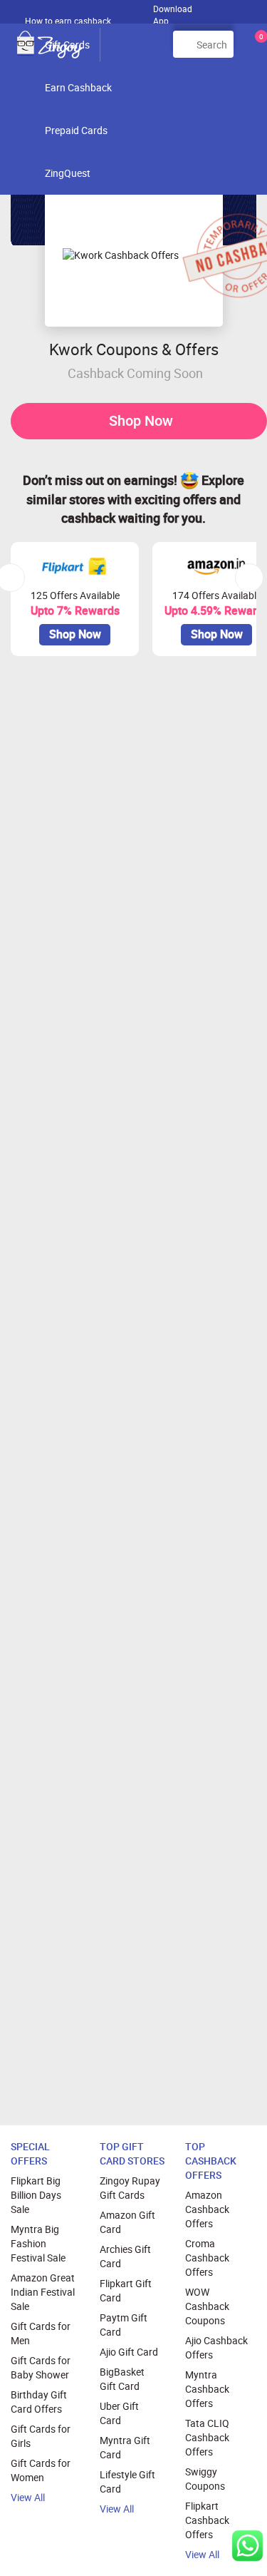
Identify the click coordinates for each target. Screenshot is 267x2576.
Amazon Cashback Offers (207, 2209)
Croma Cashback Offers (207, 2258)
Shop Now (141, 420)
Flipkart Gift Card (126, 2290)
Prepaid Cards (76, 130)
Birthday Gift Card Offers (39, 2402)
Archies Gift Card (125, 2256)
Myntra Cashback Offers (207, 2389)
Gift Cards (67, 45)
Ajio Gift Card (129, 2352)
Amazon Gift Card (127, 2222)
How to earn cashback (69, 21)
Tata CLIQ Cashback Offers (207, 2437)
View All (28, 2497)
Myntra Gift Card (125, 2447)
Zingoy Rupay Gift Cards (130, 2188)
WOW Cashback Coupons (207, 2306)
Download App (173, 11)
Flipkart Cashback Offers (207, 2520)
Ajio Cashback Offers (216, 2347)
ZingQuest (68, 173)
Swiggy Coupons (205, 2479)
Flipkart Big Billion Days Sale (36, 2195)
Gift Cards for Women (41, 2470)
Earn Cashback (78, 87)
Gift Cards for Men (41, 2333)
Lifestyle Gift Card (127, 2482)
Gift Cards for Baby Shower (41, 2367)
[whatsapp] (247, 2546)
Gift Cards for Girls (41, 2436)
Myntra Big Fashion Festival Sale (38, 2243)
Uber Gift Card (119, 2413)
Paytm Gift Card (124, 2325)
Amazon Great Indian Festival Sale (43, 2292)
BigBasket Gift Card (122, 2379)
